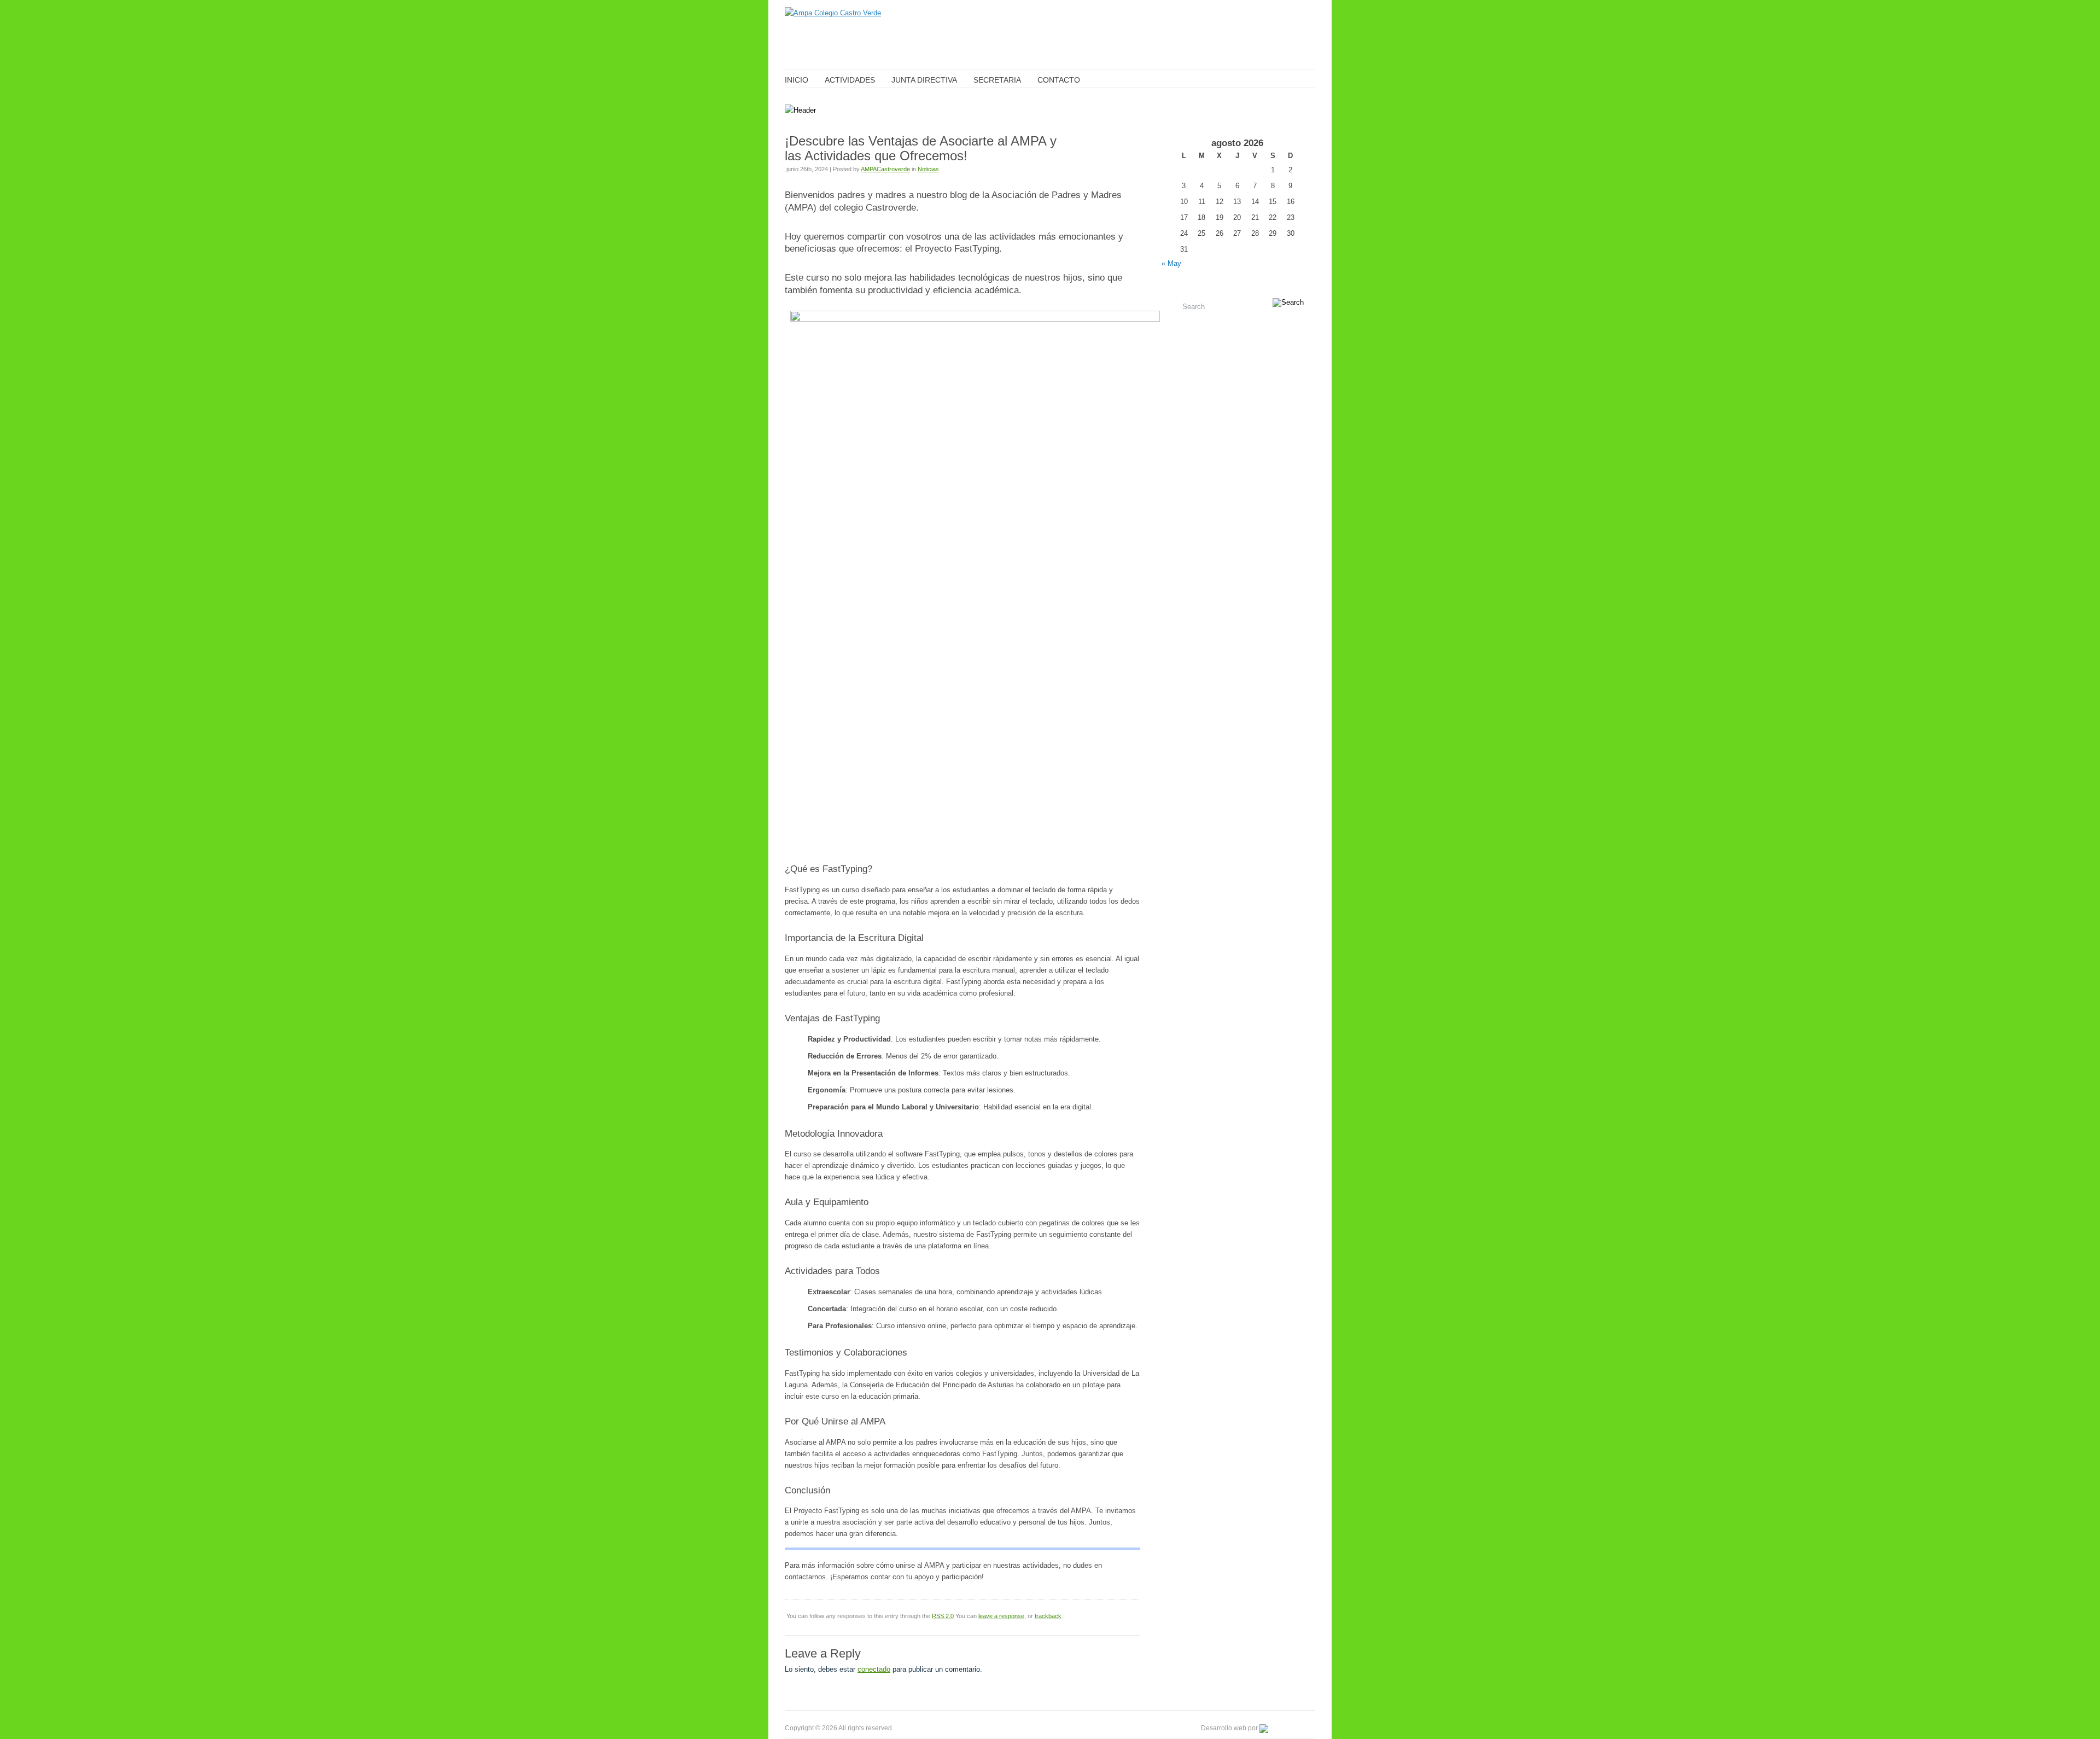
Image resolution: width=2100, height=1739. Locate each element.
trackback (1048, 1616)
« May (1171, 263)
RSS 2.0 (943, 1616)
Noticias (928, 169)
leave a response (1001, 1616)
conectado (874, 1669)
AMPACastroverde (885, 169)
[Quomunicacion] (1287, 1728)
